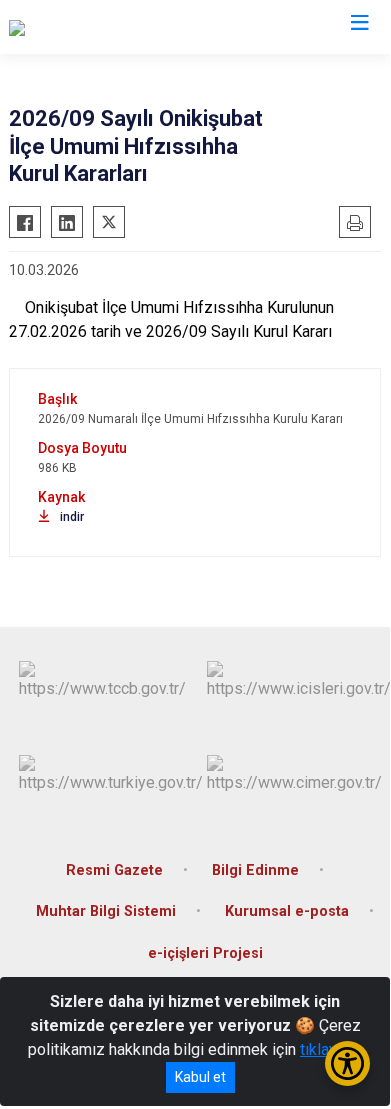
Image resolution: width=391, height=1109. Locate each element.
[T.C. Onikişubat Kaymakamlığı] (109, 27)
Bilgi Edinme (255, 870)
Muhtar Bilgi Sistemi (106, 911)
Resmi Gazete (114, 870)
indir (72, 517)
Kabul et (200, 1077)
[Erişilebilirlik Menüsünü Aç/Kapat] (347, 1063)
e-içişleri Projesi (205, 953)
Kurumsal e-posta (287, 911)
